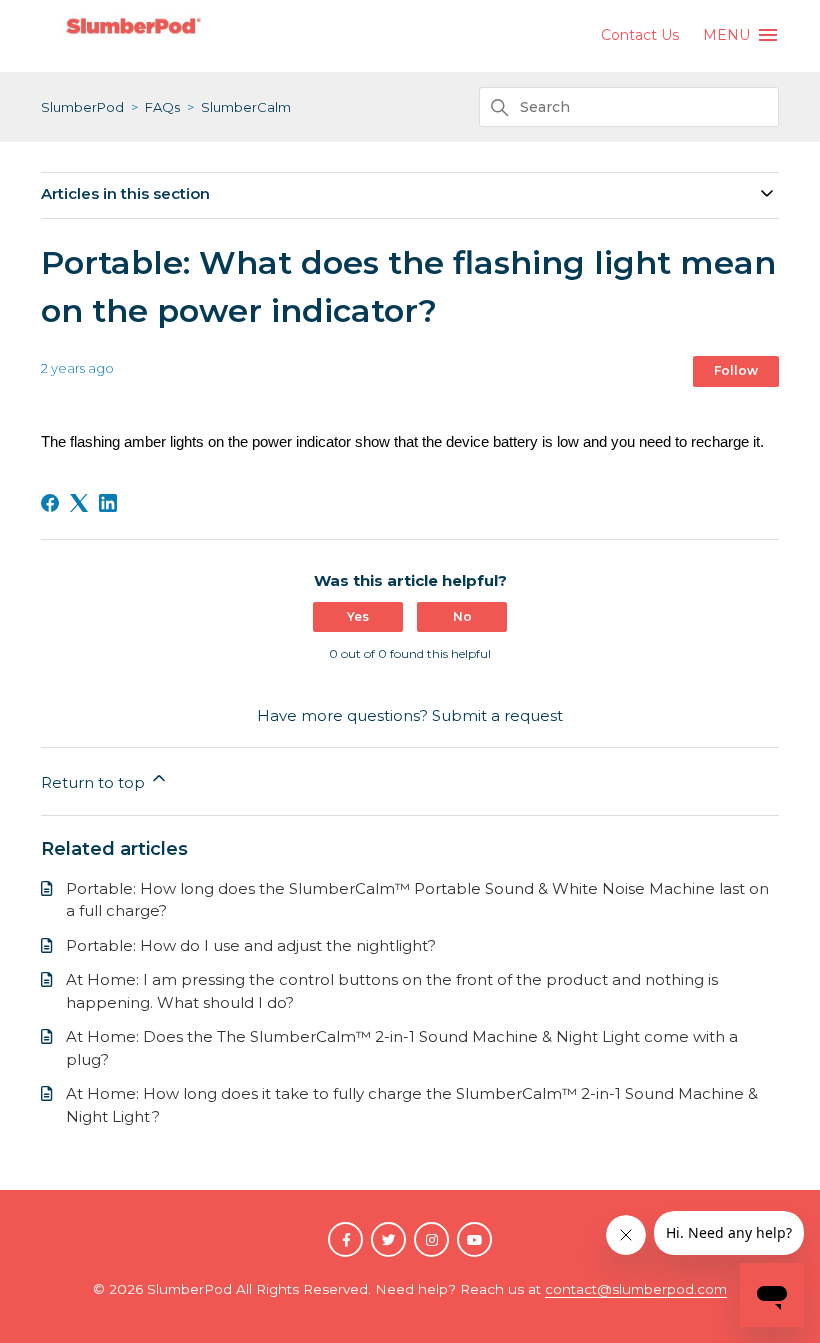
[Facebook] (50, 503)
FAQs (162, 107)
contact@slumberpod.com (636, 1289)
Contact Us (640, 35)
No (462, 616)
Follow (736, 370)
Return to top (95, 782)
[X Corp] (79, 503)
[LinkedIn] (108, 503)
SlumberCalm (246, 107)
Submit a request (497, 715)
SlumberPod (82, 107)
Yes (358, 616)
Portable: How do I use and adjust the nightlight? (251, 945)
